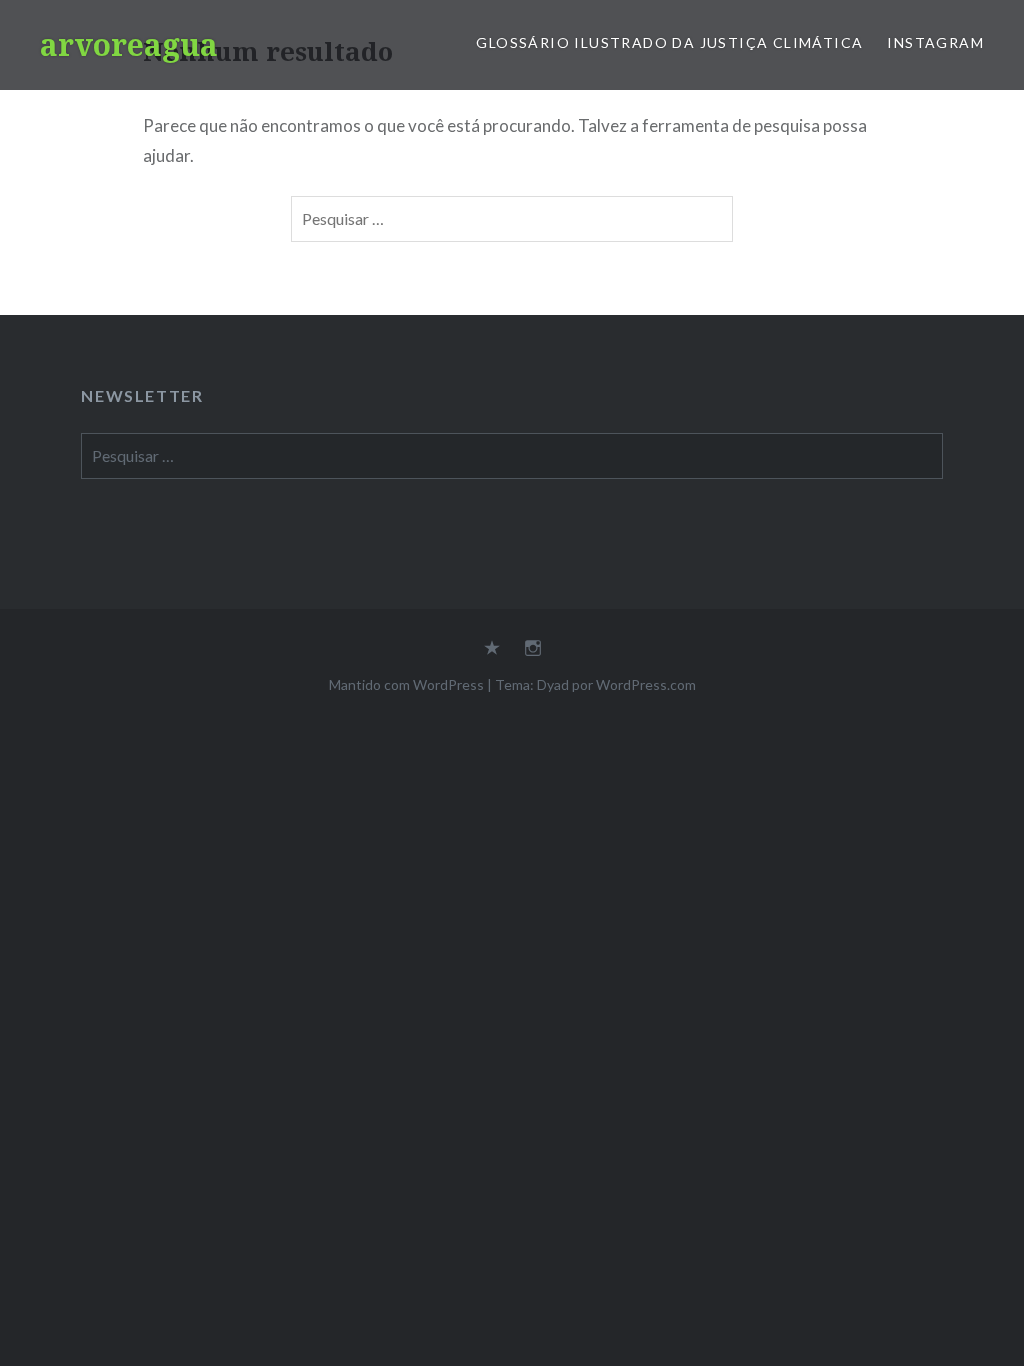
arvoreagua (129, 44)
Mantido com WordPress (406, 684)
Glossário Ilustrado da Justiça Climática (669, 42)
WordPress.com (646, 684)
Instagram (935, 42)
